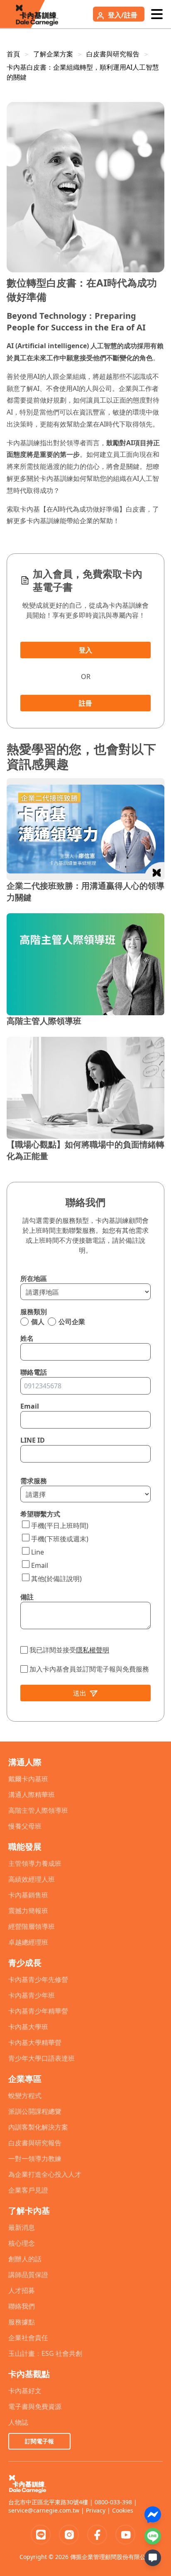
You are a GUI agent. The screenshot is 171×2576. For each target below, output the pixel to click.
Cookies (123, 2510)
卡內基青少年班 (32, 1995)
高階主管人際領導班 (38, 1810)
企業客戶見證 (28, 2190)
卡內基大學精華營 (35, 2042)
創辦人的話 (25, 2259)
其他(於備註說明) (56, 1579)
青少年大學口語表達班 (42, 2058)
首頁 (13, 54)
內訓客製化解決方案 (38, 2127)
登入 (85, 650)
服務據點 (22, 2322)
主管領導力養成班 (35, 1863)
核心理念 (22, 2243)
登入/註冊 (123, 15)
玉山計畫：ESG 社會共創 (45, 2353)
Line (38, 1552)
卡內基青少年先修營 (38, 1979)
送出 (80, 1693)
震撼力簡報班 (28, 1911)
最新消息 (22, 2227)
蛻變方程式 (25, 2096)
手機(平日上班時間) (60, 1526)
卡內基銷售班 (28, 1895)
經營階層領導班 (32, 1926)
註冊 (85, 703)
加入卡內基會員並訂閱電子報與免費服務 (89, 1669)
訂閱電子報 (39, 2441)
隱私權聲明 (93, 1650)
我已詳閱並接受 (69, 1650)
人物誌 (18, 2422)
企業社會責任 (28, 2338)
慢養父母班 (25, 1826)
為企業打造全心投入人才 (45, 2174)
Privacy (96, 2510)
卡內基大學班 (28, 2027)
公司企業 (72, 1322)
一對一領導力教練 (35, 2159)
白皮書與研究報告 (113, 54)
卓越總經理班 (28, 1942)
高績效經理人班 (32, 1879)
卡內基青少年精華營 (38, 2011)
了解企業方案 (53, 54)
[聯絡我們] (153, 2558)
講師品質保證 (28, 2275)
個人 (38, 1322)
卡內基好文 (25, 2391)
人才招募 (22, 2290)
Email (40, 1565)
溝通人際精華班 (32, 1795)
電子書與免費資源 (35, 2406)
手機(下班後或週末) (60, 1539)
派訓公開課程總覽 (35, 2111)
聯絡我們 (22, 2306)
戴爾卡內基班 (28, 1779)
